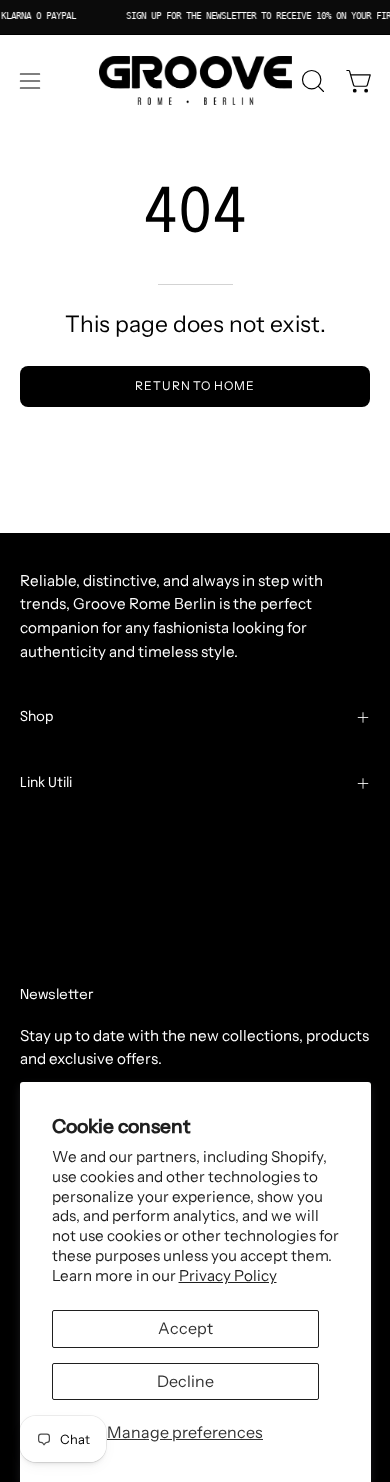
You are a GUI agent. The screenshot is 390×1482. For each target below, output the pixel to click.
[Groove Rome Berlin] (195, 81)
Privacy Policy (228, 1275)
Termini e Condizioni (92, 833)
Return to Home (195, 385)
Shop (37, 717)
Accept (185, 1328)
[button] (311, 81)
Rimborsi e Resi (74, 896)
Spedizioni (57, 865)
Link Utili (46, 783)
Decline (185, 1381)
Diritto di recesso (92, 959)
